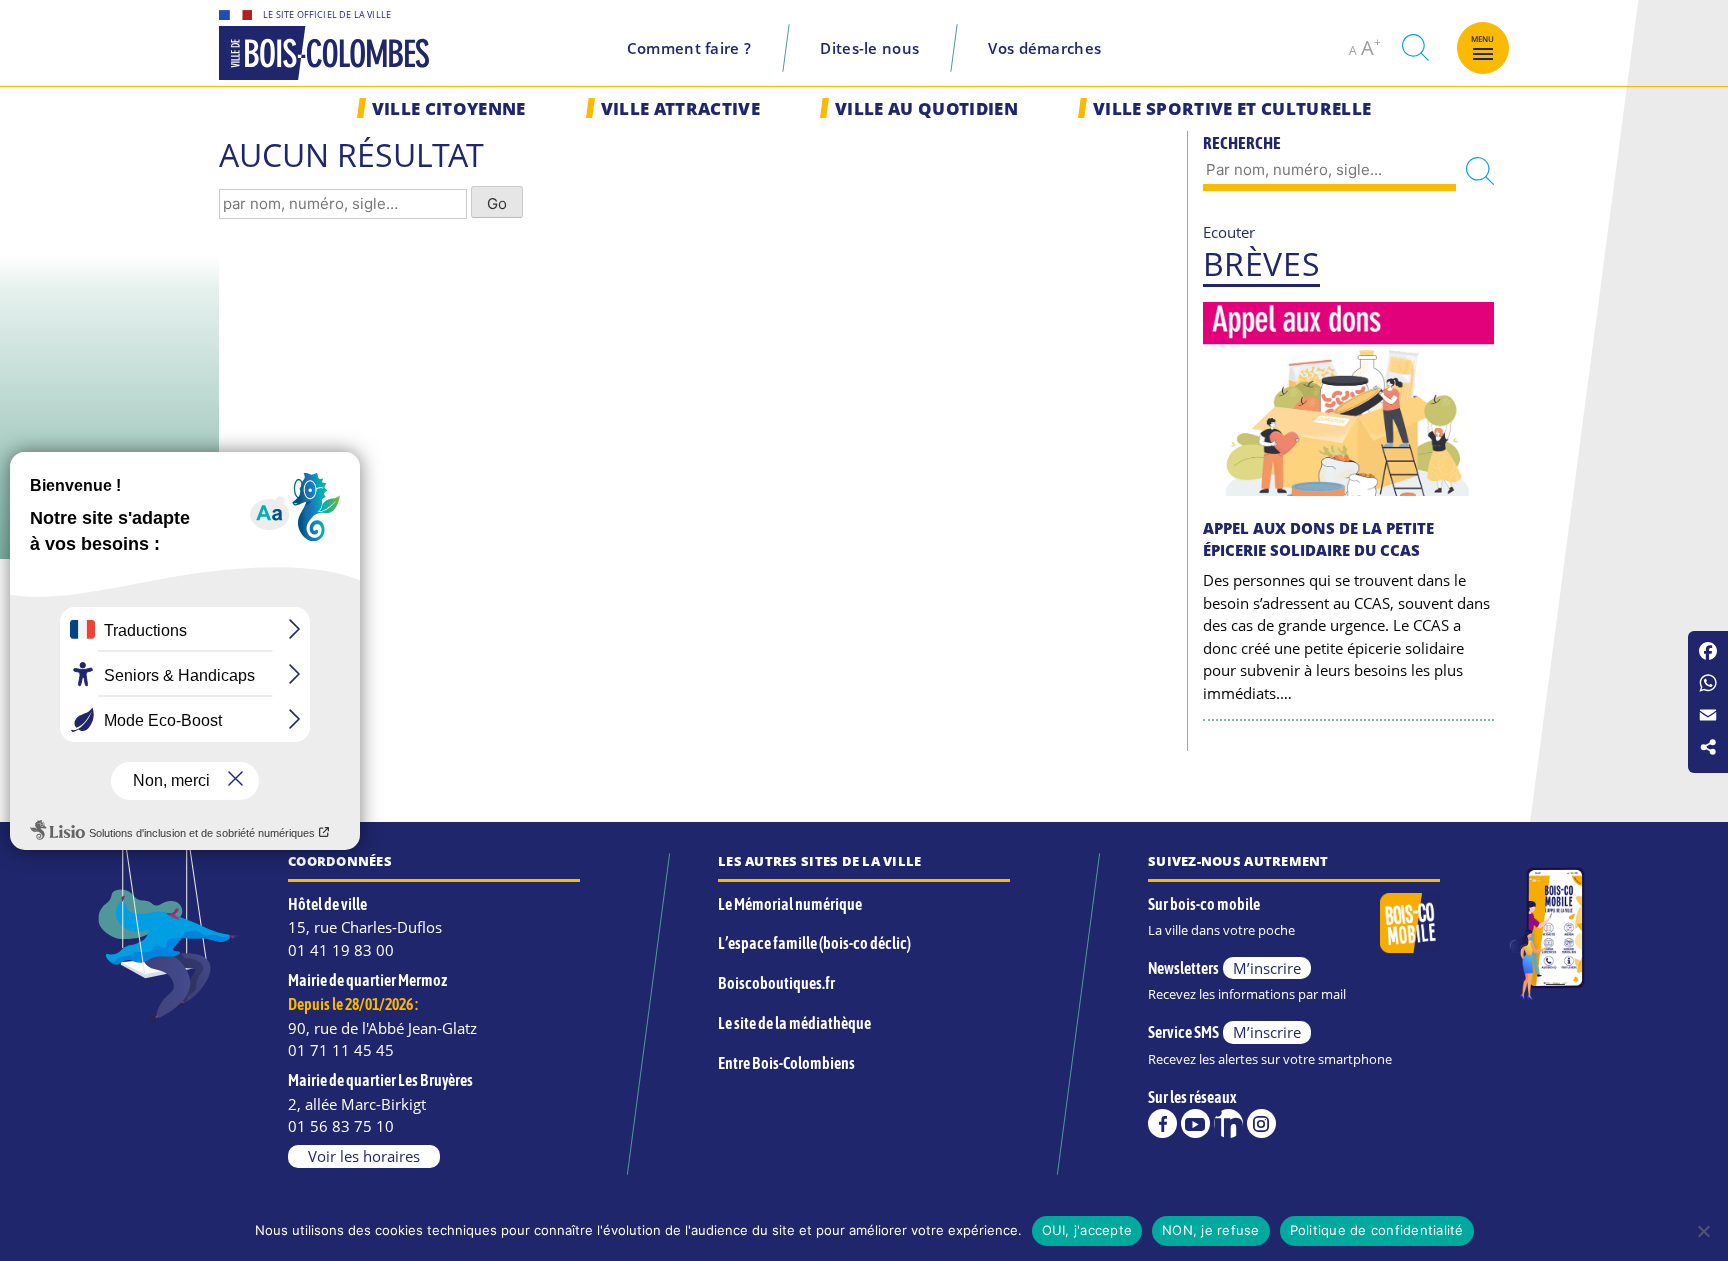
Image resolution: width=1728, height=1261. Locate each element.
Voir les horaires (364, 1156)
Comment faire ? (689, 48)
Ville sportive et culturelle (1232, 108)
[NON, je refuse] (1703, 1231)
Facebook (1162, 1123)
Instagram (1261, 1123)
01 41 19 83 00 (341, 950)
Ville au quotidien (926, 108)
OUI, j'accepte (1087, 1230)
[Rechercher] (1480, 171)
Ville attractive (680, 108)
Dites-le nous (869, 48)
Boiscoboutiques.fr (776, 983)
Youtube (1195, 1123)
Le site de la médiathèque (794, 1023)
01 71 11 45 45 (341, 1050)
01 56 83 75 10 (341, 1126)
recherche (1415, 47)
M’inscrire (1267, 968)
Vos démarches (1044, 48)
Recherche (1242, 143)
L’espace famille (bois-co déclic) (814, 943)
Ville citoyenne (449, 108)
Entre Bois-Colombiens (786, 1063)
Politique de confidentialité (1377, 1230)
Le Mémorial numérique (790, 904)
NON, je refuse (1211, 1230)
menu (1483, 39)
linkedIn (1228, 1123)
